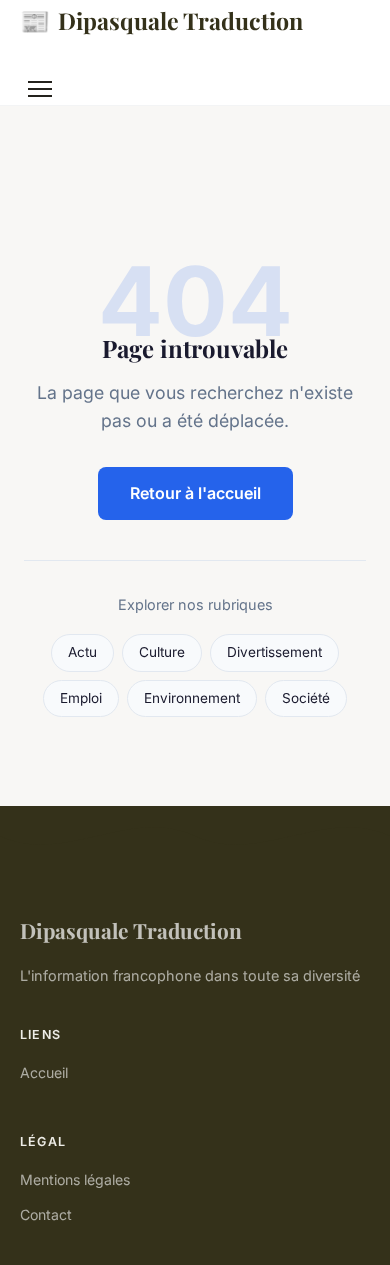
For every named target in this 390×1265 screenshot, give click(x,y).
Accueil (44, 1072)
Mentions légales (75, 1179)
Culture (162, 652)
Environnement (192, 698)
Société (306, 698)
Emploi (81, 698)
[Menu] (40, 89)
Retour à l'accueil (195, 493)
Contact (46, 1214)
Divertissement (274, 652)
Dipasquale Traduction (161, 20)
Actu (82, 652)
